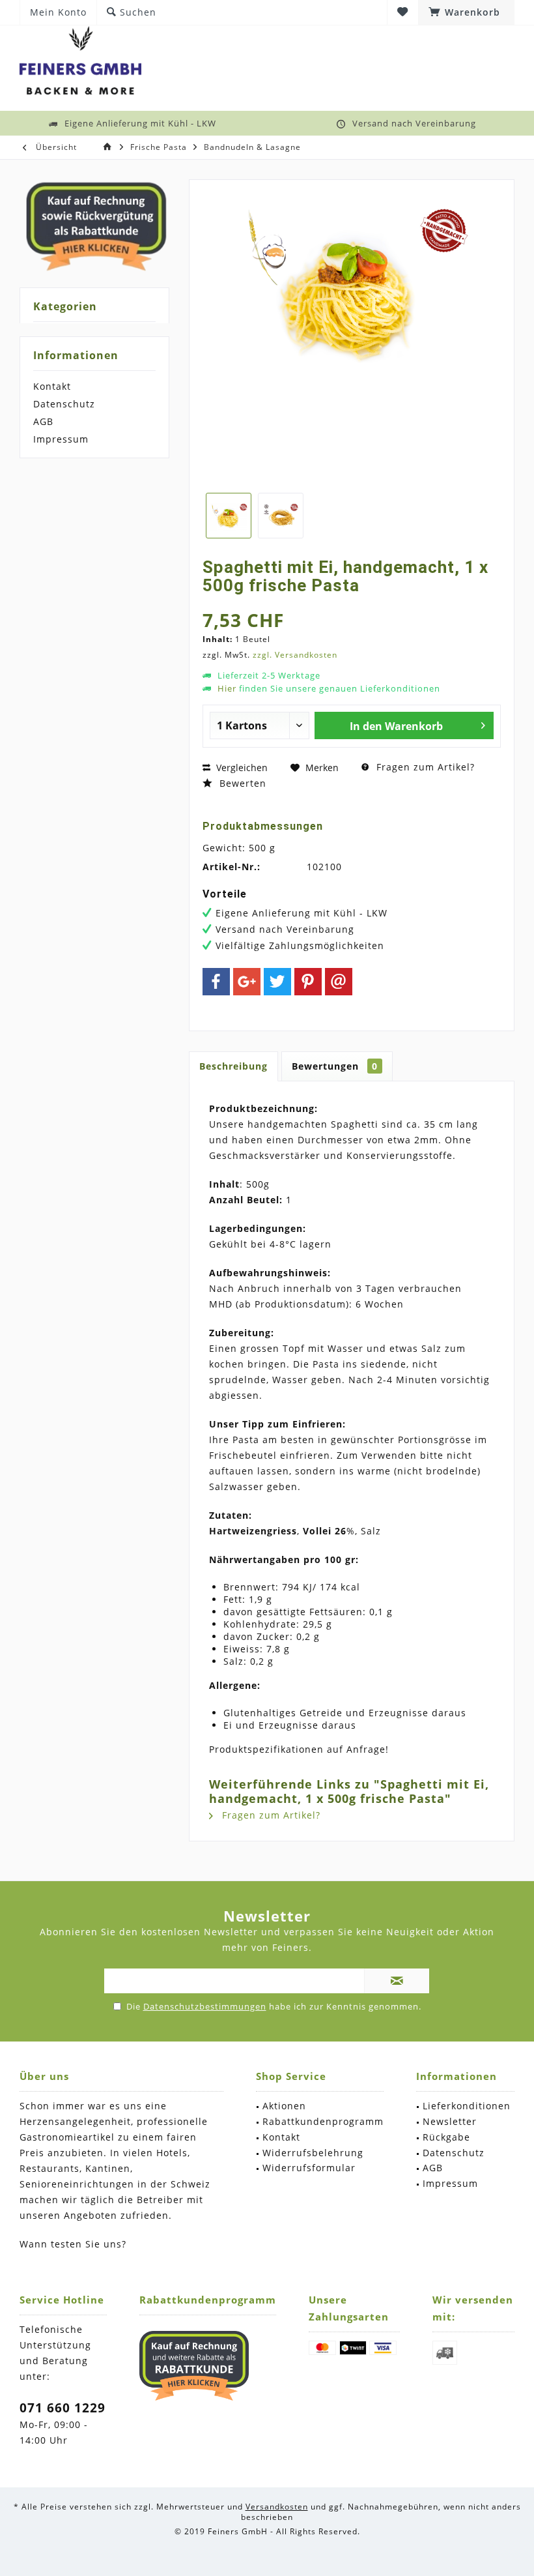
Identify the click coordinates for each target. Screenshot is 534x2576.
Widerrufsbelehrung (313, 2153)
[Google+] (247, 982)
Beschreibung (233, 1066)
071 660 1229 (63, 2408)
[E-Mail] (339, 982)
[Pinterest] (308, 982)
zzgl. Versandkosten (295, 655)
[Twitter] (277, 982)
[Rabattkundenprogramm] (194, 2365)
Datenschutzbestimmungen (205, 2006)
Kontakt (52, 386)
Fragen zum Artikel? (424, 767)
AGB (43, 421)
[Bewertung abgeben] (352, 603)
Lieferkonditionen (467, 2106)
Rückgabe (446, 2137)
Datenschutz (64, 404)
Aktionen (284, 2106)
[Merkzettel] (403, 12)
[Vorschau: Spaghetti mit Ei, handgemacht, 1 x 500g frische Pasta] (229, 516)
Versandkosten (277, 2507)
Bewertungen (335, 1066)
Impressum (61, 439)
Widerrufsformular (309, 2168)
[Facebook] (216, 982)
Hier (227, 688)
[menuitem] (466, 12)
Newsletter (450, 2121)
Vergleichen (241, 768)
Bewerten (241, 783)
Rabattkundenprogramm (323, 2121)
